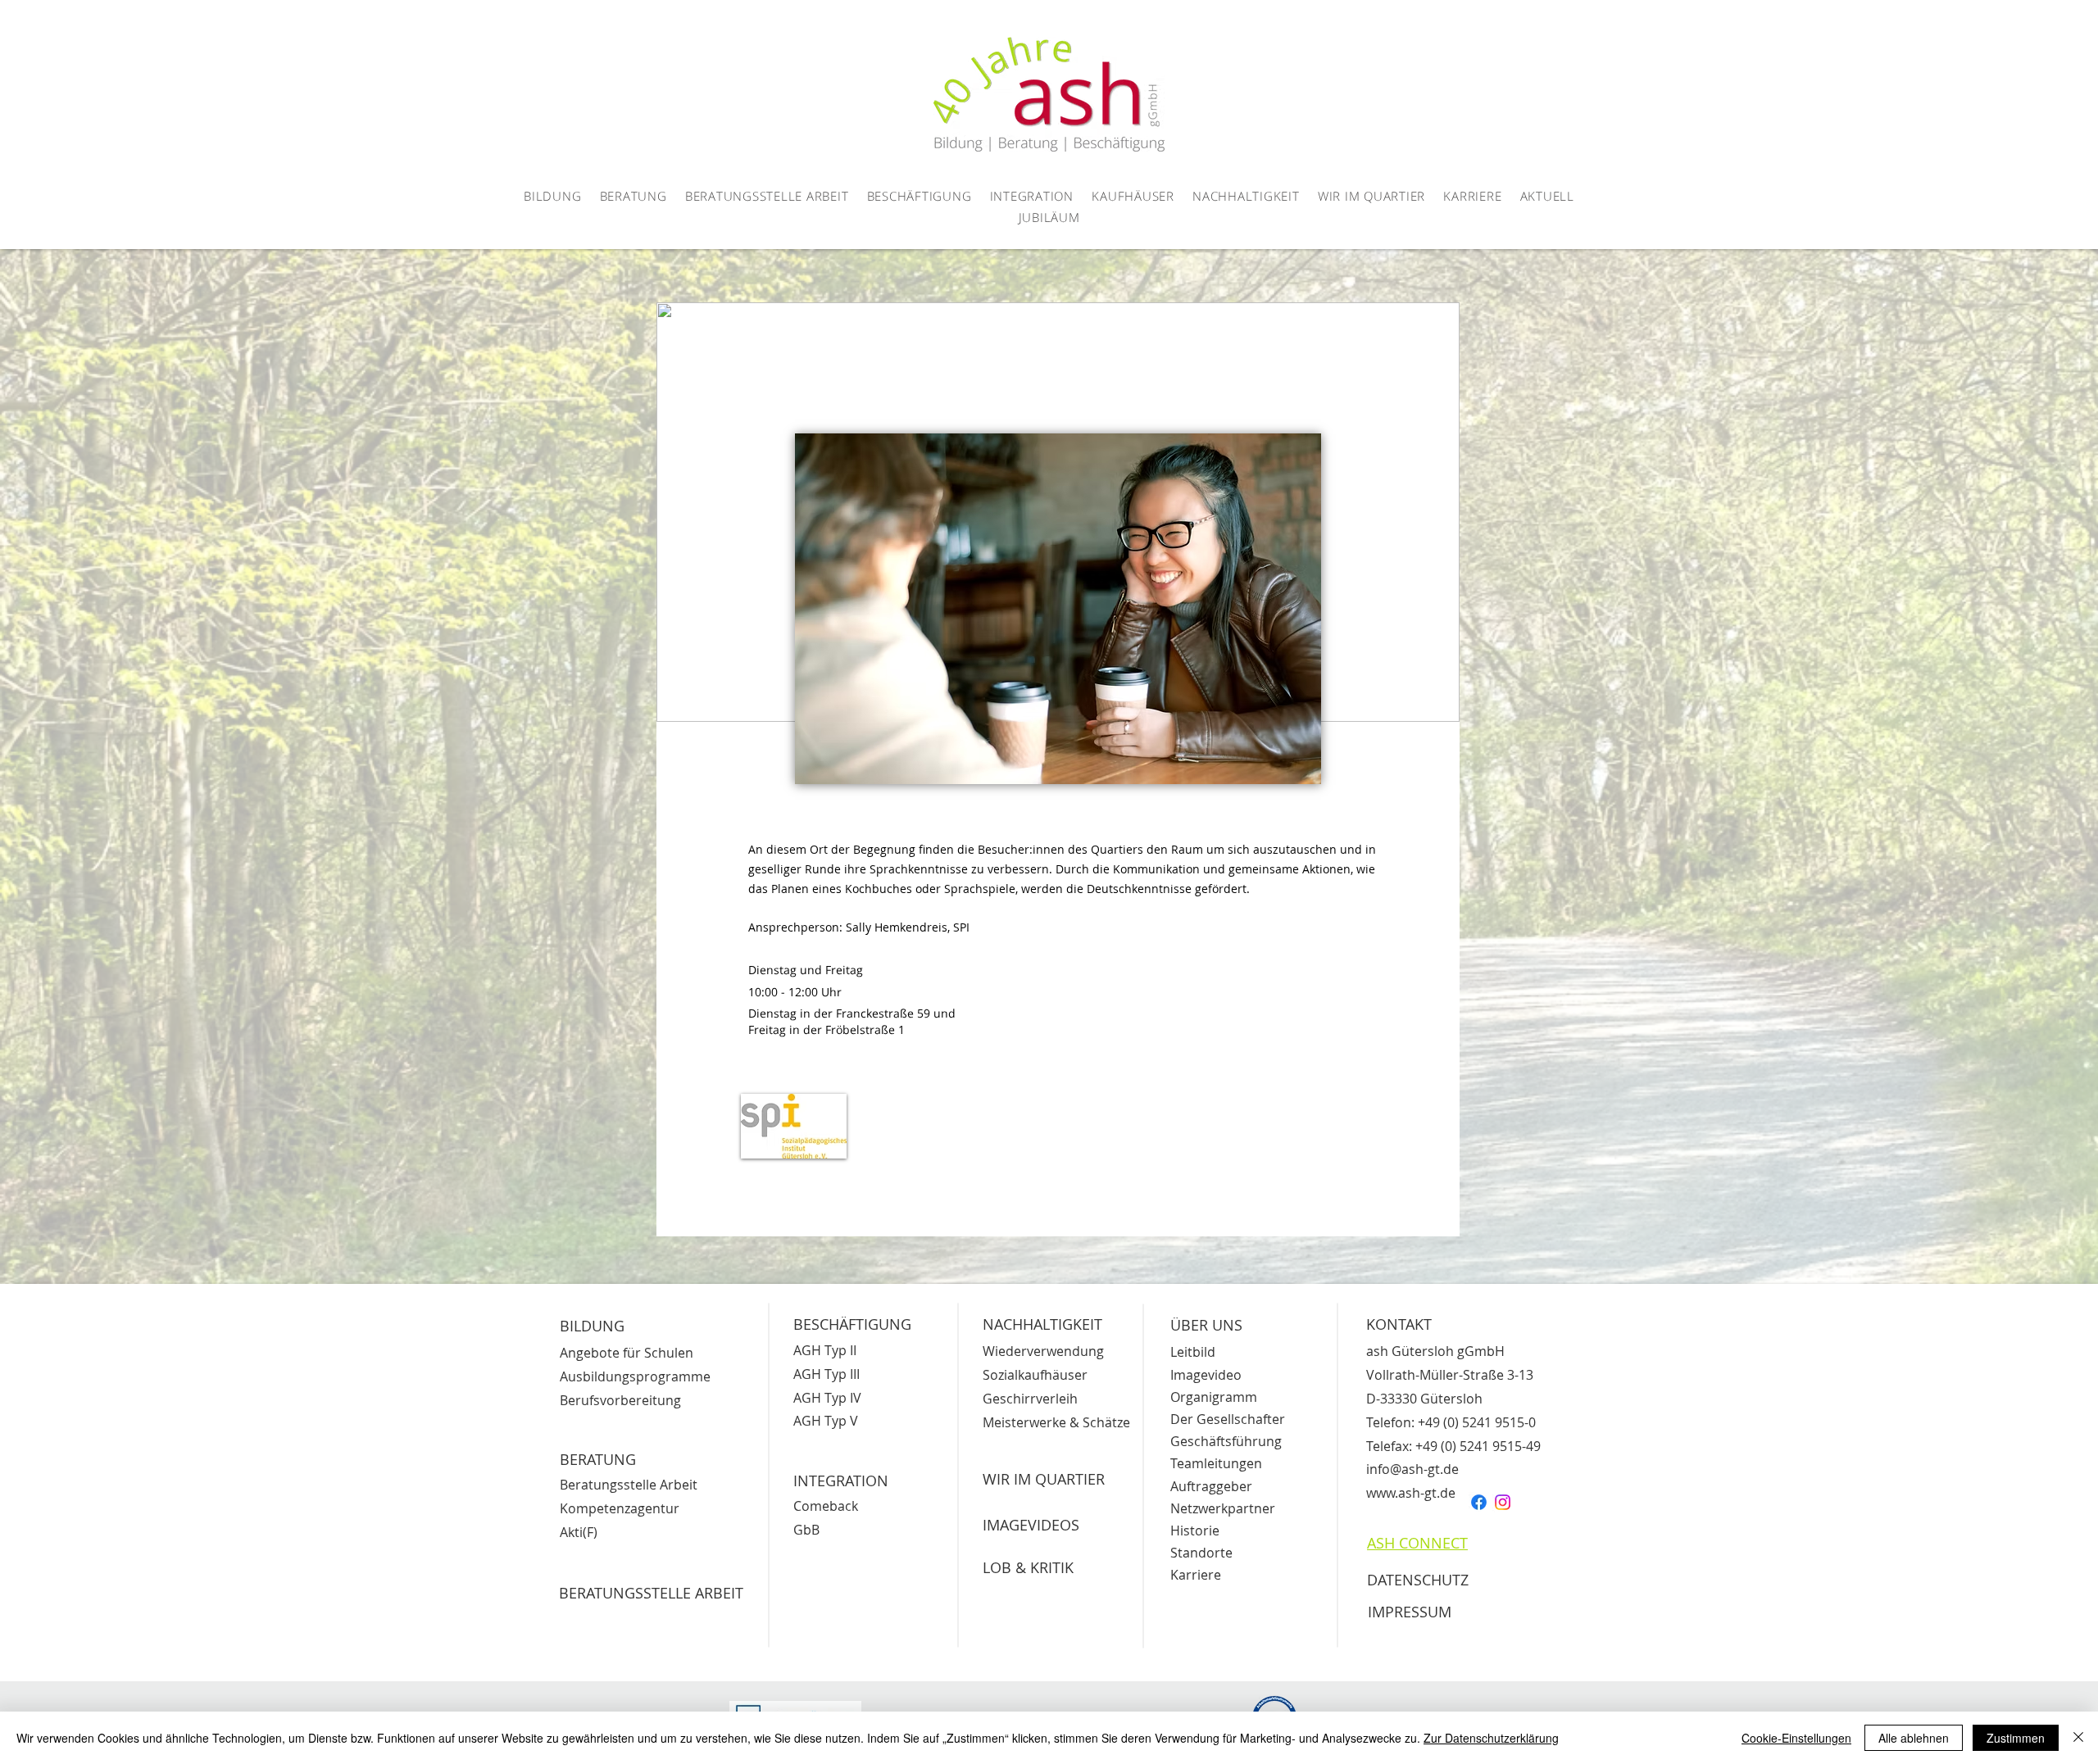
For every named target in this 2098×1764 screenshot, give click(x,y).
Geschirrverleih (1030, 1399)
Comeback (826, 1506)
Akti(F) (579, 1532)
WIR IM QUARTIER (1044, 1479)
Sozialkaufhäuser (1035, 1375)
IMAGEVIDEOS (1031, 1525)
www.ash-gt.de (1411, 1493)
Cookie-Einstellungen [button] (1796, 1738)
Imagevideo (1206, 1375)
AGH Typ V (826, 1421)
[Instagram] (1503, 1502)
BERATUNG (598, 1459)
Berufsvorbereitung (620, 1400)
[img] (794, 1126)
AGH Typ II (825, 1350)
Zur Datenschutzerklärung (1491, 1738)
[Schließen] (2078, 1738)
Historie (1195, 1530)
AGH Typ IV (827, 1398)
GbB (806, 1530)
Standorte (1201, 1553)
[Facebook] (1479, 1502)
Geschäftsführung (1226, 1441)
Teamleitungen (1216, 1463)
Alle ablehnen (1914, 1738)
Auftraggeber (1211, 1486)
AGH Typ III (826, 1374)
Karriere (1196, 1575)
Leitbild (1193, 1352)
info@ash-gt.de (1412, 1469)
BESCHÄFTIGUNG (852, 1324)
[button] (553, 197)
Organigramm (1214, 1397)
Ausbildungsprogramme (635, 1376)
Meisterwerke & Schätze (1056, 1422)
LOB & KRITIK (1028, 1567)
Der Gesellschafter (1228, 1419)
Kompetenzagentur (620, 1508)
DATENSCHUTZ (1418, 1580)
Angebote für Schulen (627, 1353)
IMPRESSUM (1410, 1612)
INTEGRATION (841, 1481)
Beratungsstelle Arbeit (629, 1485)
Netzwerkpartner (1223, 1508)
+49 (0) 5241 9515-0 (1477, 1422)
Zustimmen (2016, 1738)
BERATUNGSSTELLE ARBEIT (651, 1593)
